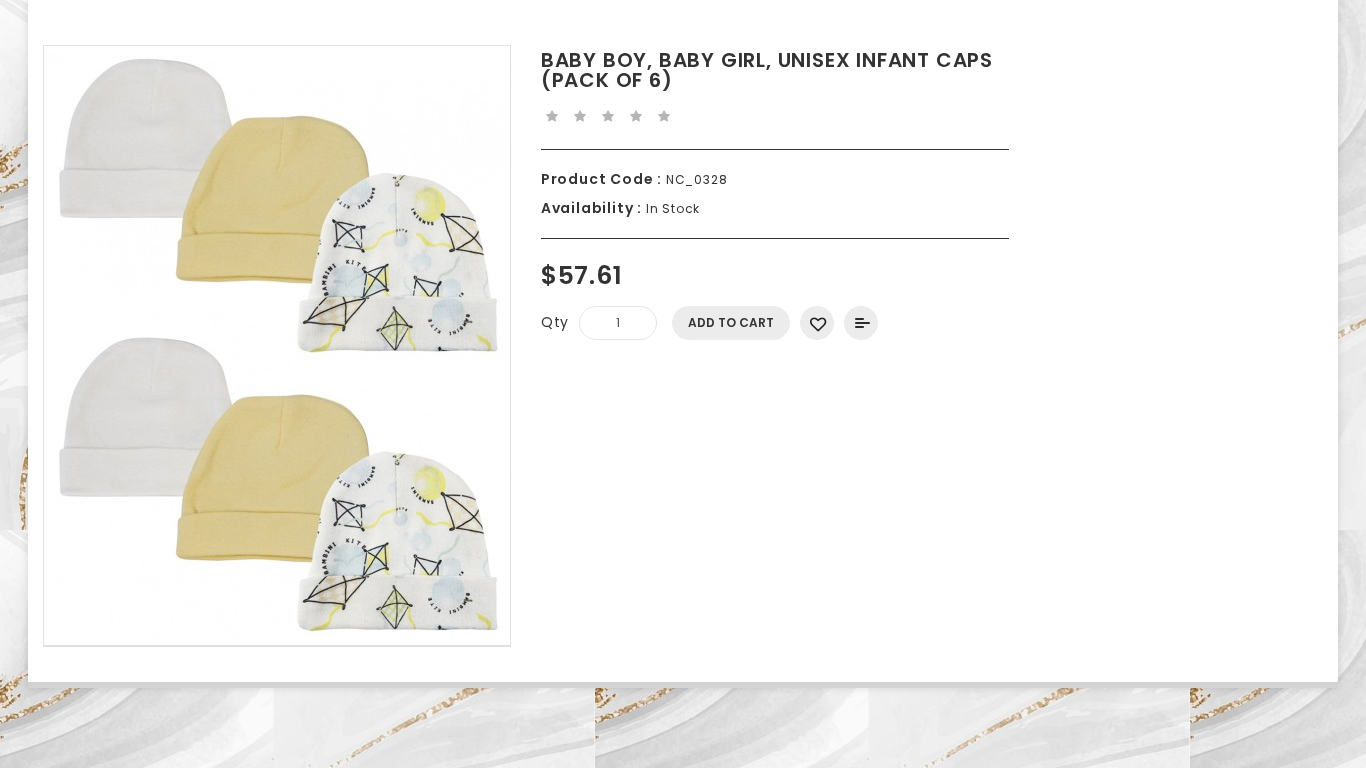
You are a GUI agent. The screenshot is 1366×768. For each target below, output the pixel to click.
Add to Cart (731, 322)
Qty (555, 322)
